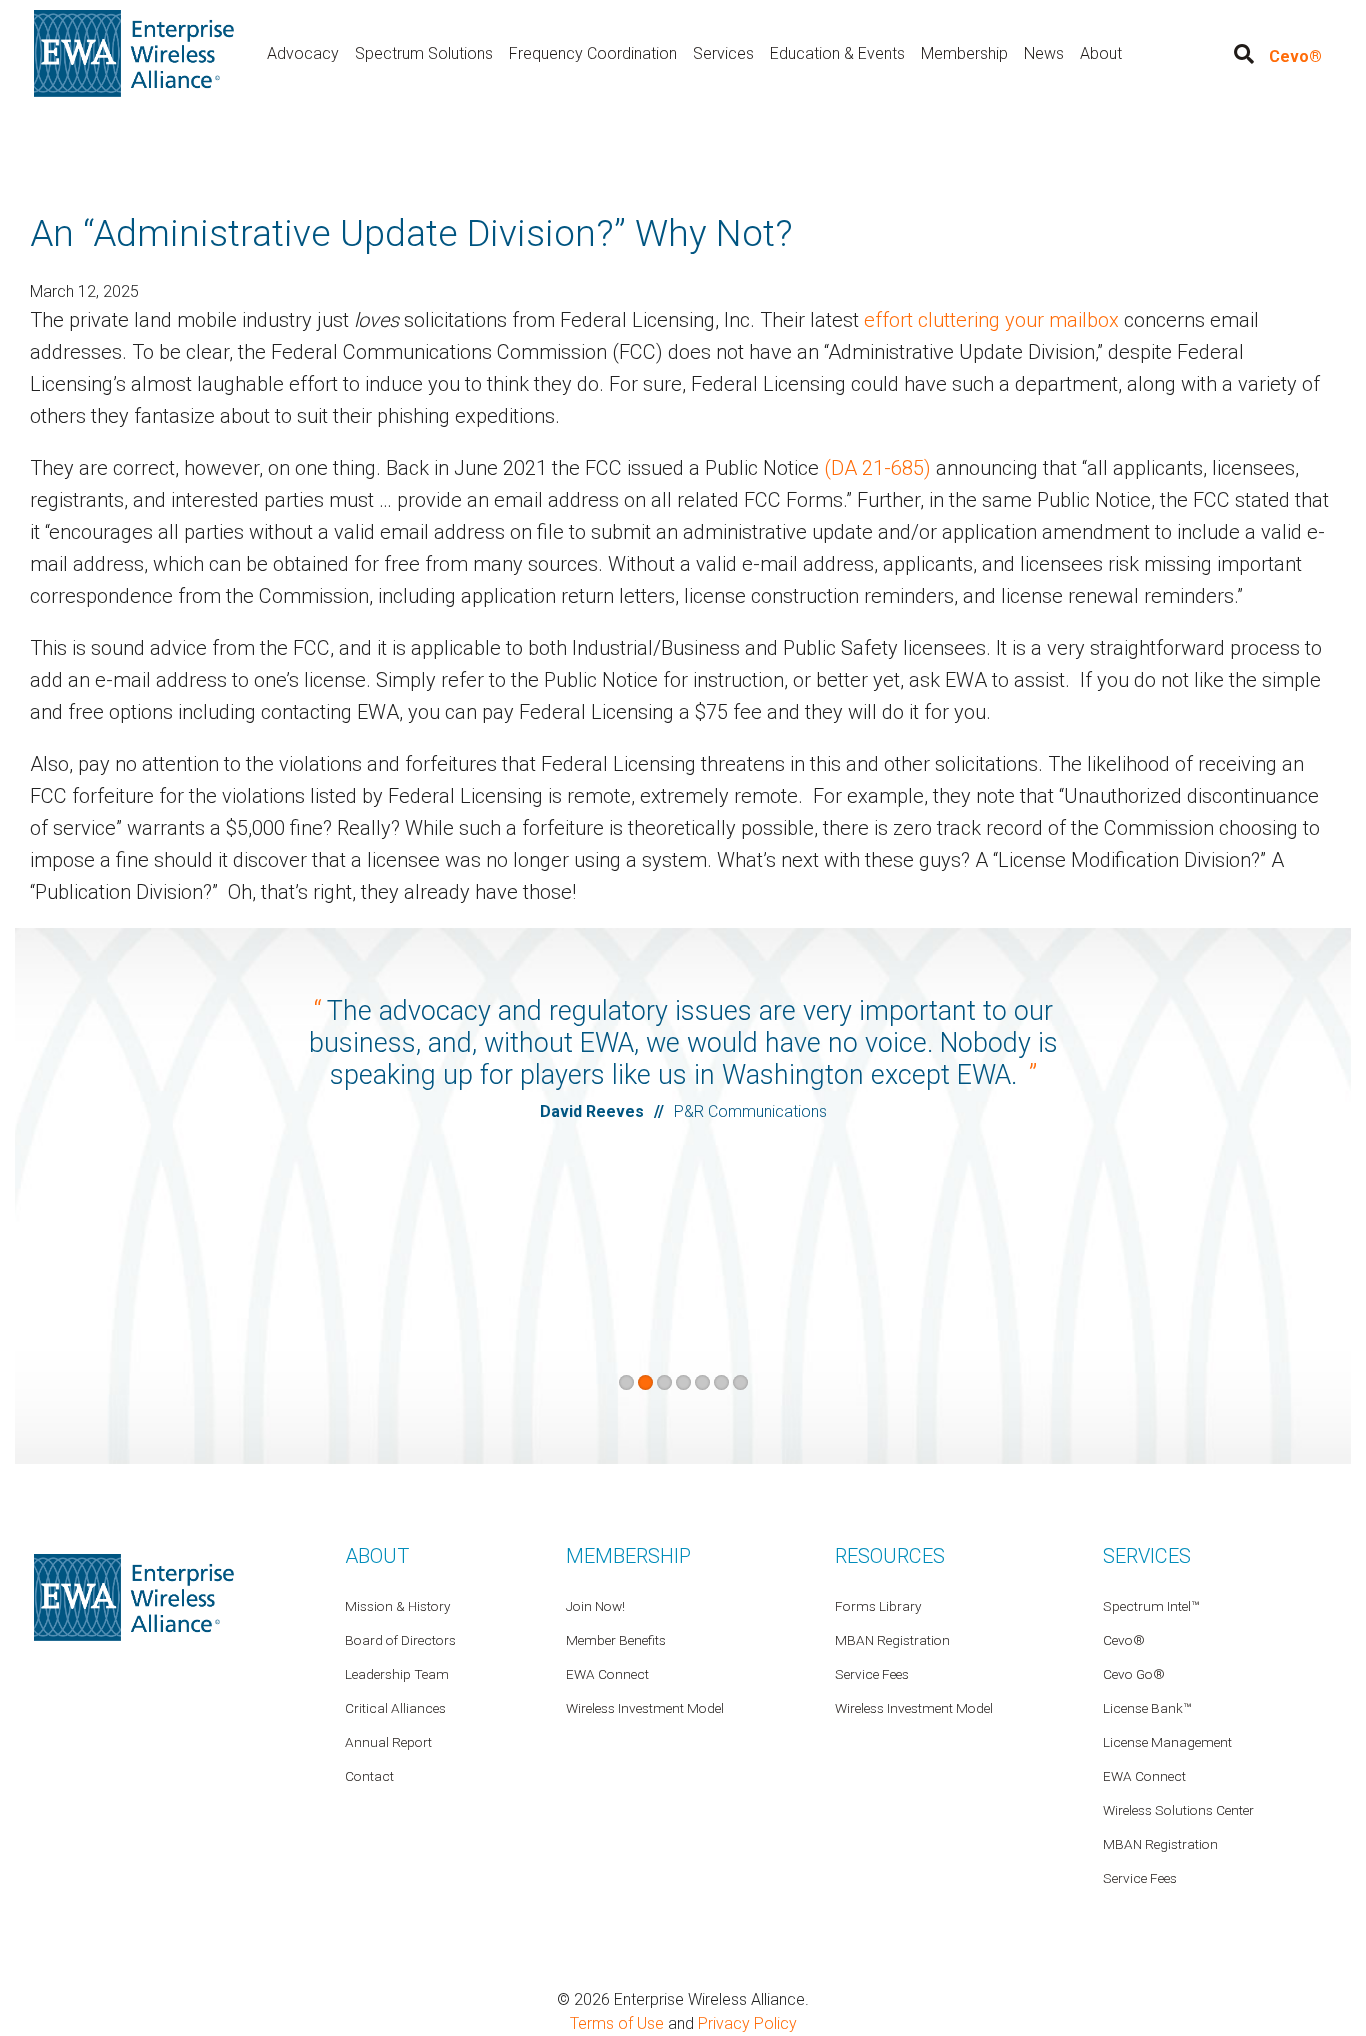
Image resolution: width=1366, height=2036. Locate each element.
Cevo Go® (1134, 1674)
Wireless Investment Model (914, 1708)
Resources (890, 1556)
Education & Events (837, 53)
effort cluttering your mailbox (991, 320)
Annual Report (388, 1742)
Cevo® (1295, 56)
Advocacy (303, 53)
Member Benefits (616, 1640)
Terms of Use (617, 2023)
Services (723, 53)
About (1101, 53)
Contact (369, 1776)
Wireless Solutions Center (1178, 1810)
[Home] (134, 52)
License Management (1167, 1742)
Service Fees (1140, 1878)
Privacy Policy (747, 2023)
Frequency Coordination (593, 53)
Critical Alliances (395, 1708)
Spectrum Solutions (424, 53)
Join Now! (595, 1606)
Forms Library (878, 1606)
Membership (964, 53)
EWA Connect (1144, 1776)
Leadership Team (397, 1674)
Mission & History (397, 1606)
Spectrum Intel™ (1151, 1606)
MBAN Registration (1160, 1844)
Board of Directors (400, 1640)
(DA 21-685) (877, 468)
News (1044, 53)
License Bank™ (1147, 1708)
